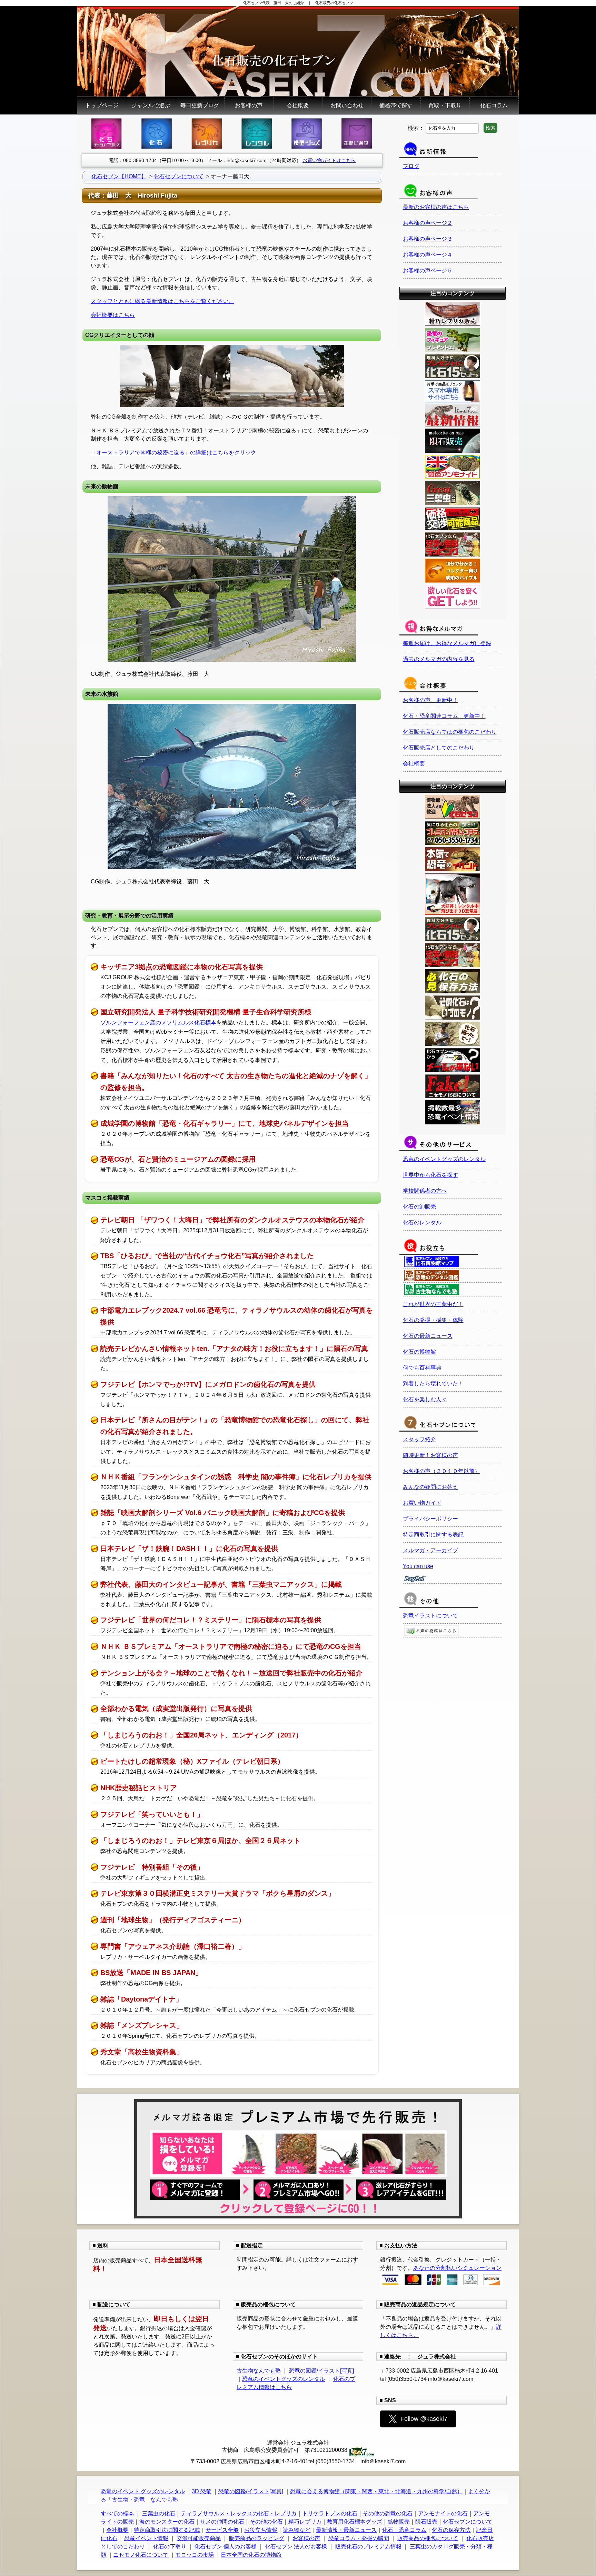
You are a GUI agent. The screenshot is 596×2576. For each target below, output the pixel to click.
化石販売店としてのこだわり (439, 748)
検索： (416, 128)
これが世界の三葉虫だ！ (433, 1304)
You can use (418, 1566)
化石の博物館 (419, 1352)
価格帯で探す (396, 105)
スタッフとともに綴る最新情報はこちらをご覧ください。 (162, 301)
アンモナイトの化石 (443, 2513)
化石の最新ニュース (428, 1336)
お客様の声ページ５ (428, 270)
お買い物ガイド (422, 1503)
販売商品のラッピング (257, 2538)
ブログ (411, 166)
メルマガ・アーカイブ (430, 1550)
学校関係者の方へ (425, 1191)
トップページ (102, 105)
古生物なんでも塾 (259, 2371)
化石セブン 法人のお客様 (296, 2547)
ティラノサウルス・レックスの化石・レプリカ (239, 2513)
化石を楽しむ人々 (425, 1399)
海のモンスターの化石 (167, 2522)
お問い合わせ (347, 105)
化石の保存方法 (451, 2530)
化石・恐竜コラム (404, 2530)
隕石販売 (426, 2522)
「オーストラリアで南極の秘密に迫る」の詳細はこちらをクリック (173, 453)
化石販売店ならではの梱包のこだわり (450, 732)
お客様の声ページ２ (428, 223)
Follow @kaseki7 (424, 2419)
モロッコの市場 (195, 2555)
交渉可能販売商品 (199, 2538)
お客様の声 (249, 105)
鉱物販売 (399, 2522)
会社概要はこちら (113, 315)
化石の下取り (170, 2547)
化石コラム (494, 105)
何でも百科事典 (422, 1368)
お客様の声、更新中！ (430, 700)
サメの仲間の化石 (222, 2522)
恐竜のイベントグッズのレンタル (444, 1159)
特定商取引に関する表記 (433, 1535)
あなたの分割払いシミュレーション (457, 2268)
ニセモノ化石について (141, 2555)
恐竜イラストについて (430, 1616)
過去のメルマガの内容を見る (439, 659)
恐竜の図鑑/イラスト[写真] (321, 2371)
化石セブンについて (468, 2522)
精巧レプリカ (305, 2522)
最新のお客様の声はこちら (436, 207)
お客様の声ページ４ (428, 255)
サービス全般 (222, 2530)
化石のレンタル (422, 1222)
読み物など (297, 2530)
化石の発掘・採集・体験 (433, 1320)
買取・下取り (445, 105)
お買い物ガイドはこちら (329, 160)
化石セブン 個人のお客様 (226, 2547)
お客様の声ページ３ (428, 239)
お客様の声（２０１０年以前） (441, 1471)
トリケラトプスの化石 (330, 2513)
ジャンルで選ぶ (151, 105)
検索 (490, 128)
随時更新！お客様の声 (430, 1455)
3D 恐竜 (202, 2491)
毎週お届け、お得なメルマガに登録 (447, 643)
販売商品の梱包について (428, 2538)
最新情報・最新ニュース (346, 2530)
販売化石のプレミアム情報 (368, 2547)
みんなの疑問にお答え (430, 1487)
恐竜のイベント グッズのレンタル (143, 2491)
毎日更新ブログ (200, 105)
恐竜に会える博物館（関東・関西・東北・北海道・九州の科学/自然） (376, 2491)
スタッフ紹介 (419, 1439)
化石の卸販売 (419, 1207)
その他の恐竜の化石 (388, 2513)
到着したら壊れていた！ (433, 1384)
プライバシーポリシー (430, 1519)
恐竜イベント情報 (146, 2538)
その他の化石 (266, 2522)
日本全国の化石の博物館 (251, 2555)
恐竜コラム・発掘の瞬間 (359, 2538)
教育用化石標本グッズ (355, 2522)
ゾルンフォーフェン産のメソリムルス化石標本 (158, 1023)
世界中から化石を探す (430, 1175)
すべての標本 (118, 2513)
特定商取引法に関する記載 (167, 2530)
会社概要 (298, 105)
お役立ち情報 (261, 2530)
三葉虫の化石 (159, 2513)
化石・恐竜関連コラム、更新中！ (444, 716)
